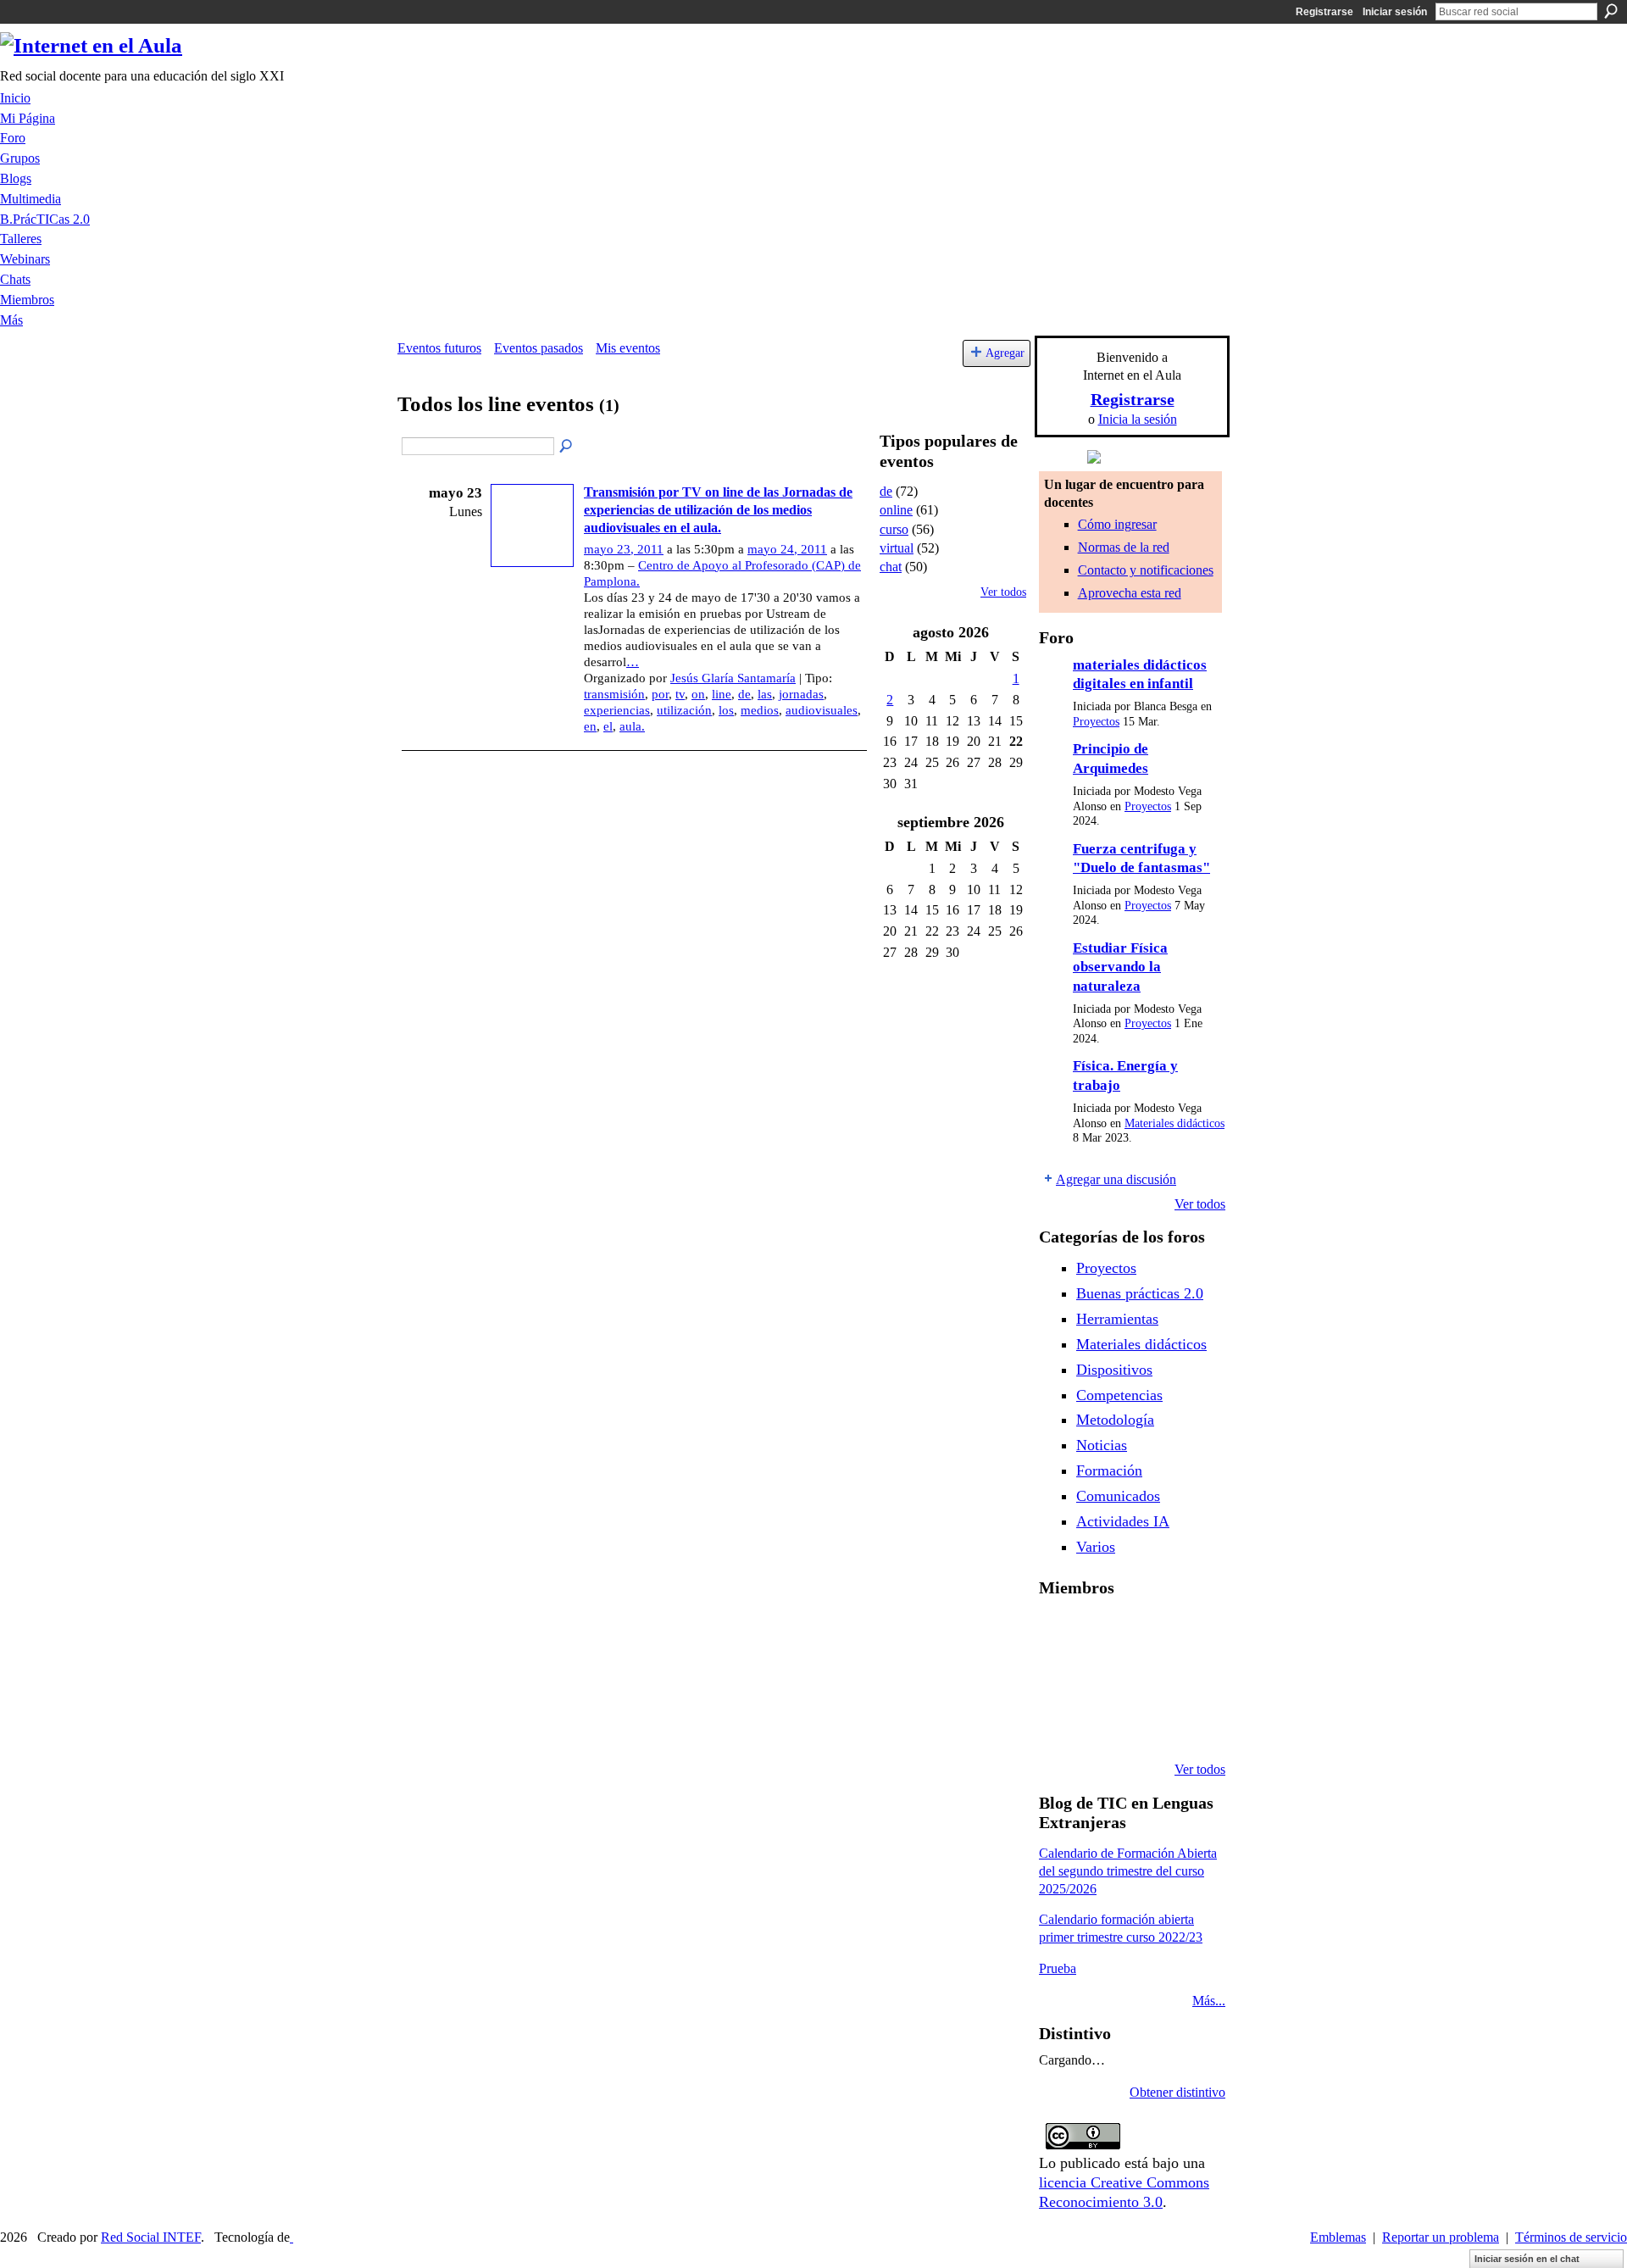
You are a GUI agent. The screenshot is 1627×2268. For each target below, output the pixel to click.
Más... (1209, 2001)
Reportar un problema (1441, 2237)
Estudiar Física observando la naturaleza (1120, 967)
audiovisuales (822, 710)
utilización (684, 710)
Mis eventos (628, 348)
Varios (1096, 1547)
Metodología (1115, 1420)
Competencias (1119, 1395)
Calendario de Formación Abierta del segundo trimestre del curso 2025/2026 (1128, 1871)
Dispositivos (1114, 1370)
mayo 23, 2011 (624, 549)
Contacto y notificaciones (1146, 570)
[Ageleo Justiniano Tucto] (1059, 1632)
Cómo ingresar (1117, 524)
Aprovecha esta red (1130, 593)
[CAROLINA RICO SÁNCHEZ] (1189, 1724)
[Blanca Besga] (1146, 1678)
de (744, 694)
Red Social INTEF (151, 2237)
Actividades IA (1123, 1521)
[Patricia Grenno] (1146, 1724)
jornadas (801, 694)
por (660, 694)
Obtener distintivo (1177, 2092)
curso (894, 529)
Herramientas (1117, 1319)
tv (680, 694)
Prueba (1058, 1968)
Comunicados (1118, 1496)
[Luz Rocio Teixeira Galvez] (1189, 1678)
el (608, 726)
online (896, 510)
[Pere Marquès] (1059, 1724)
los (726, 710)
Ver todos (1003, 592)
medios (760, 710)
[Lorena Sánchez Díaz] (1059, 1678)
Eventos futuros (439, 348)
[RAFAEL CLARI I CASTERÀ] (1102, 1632)
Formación (1109, 1470)
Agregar (1005, 353)
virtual (897, 548)
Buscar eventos (567, 447)
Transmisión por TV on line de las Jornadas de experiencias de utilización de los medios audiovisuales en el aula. (718, 510)
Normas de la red (1124, 547)
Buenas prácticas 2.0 (1140, 1293)
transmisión (614, 694)
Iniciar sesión (1395, 12)
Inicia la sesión (1138, 419)
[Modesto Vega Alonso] (1189, 1632)
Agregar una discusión (1116, 1179)
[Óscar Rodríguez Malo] (1146, 1632)
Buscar (1611, 11)
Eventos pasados (539, 348)
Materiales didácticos (1174, 1123)
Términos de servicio (1571, 2237)
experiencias (617, 710)
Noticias (1102, 1445)
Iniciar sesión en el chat (1527, 2259)
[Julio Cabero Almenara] (1102, 1724)
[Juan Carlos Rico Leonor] (1102, 1678)
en (590, 726)
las (765, 694)
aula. (632, 726)
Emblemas (1338, 2237)
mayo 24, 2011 (787, 549)
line (722, 694)
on (698, 694)
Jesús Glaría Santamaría (733, 678)
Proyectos (1096, 722)
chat (891, 567)
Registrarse (1324, 12)
